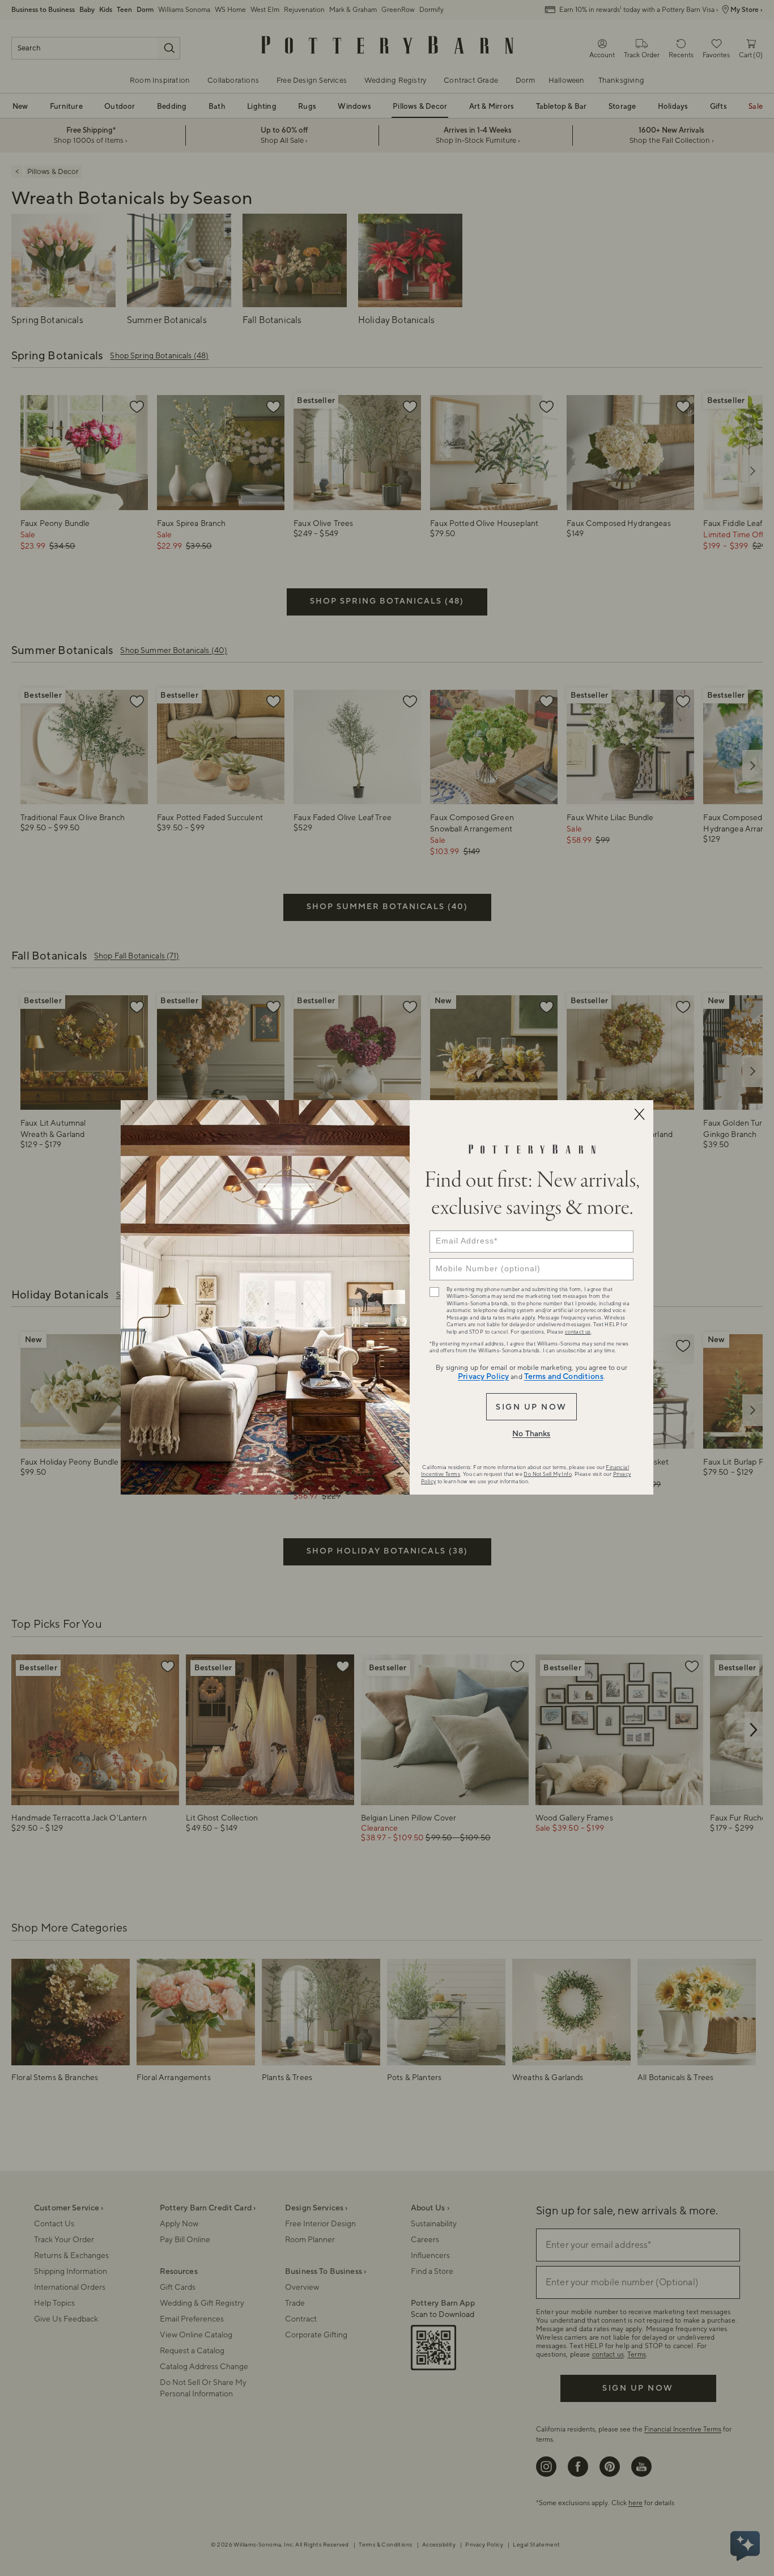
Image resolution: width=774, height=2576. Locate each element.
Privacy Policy (483, 1377)
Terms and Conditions (564, 1377)
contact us (578, 1332)
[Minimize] (639, 1114)
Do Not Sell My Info (548, 1474)
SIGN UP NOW (531, 1407)
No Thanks (531, 1434)
